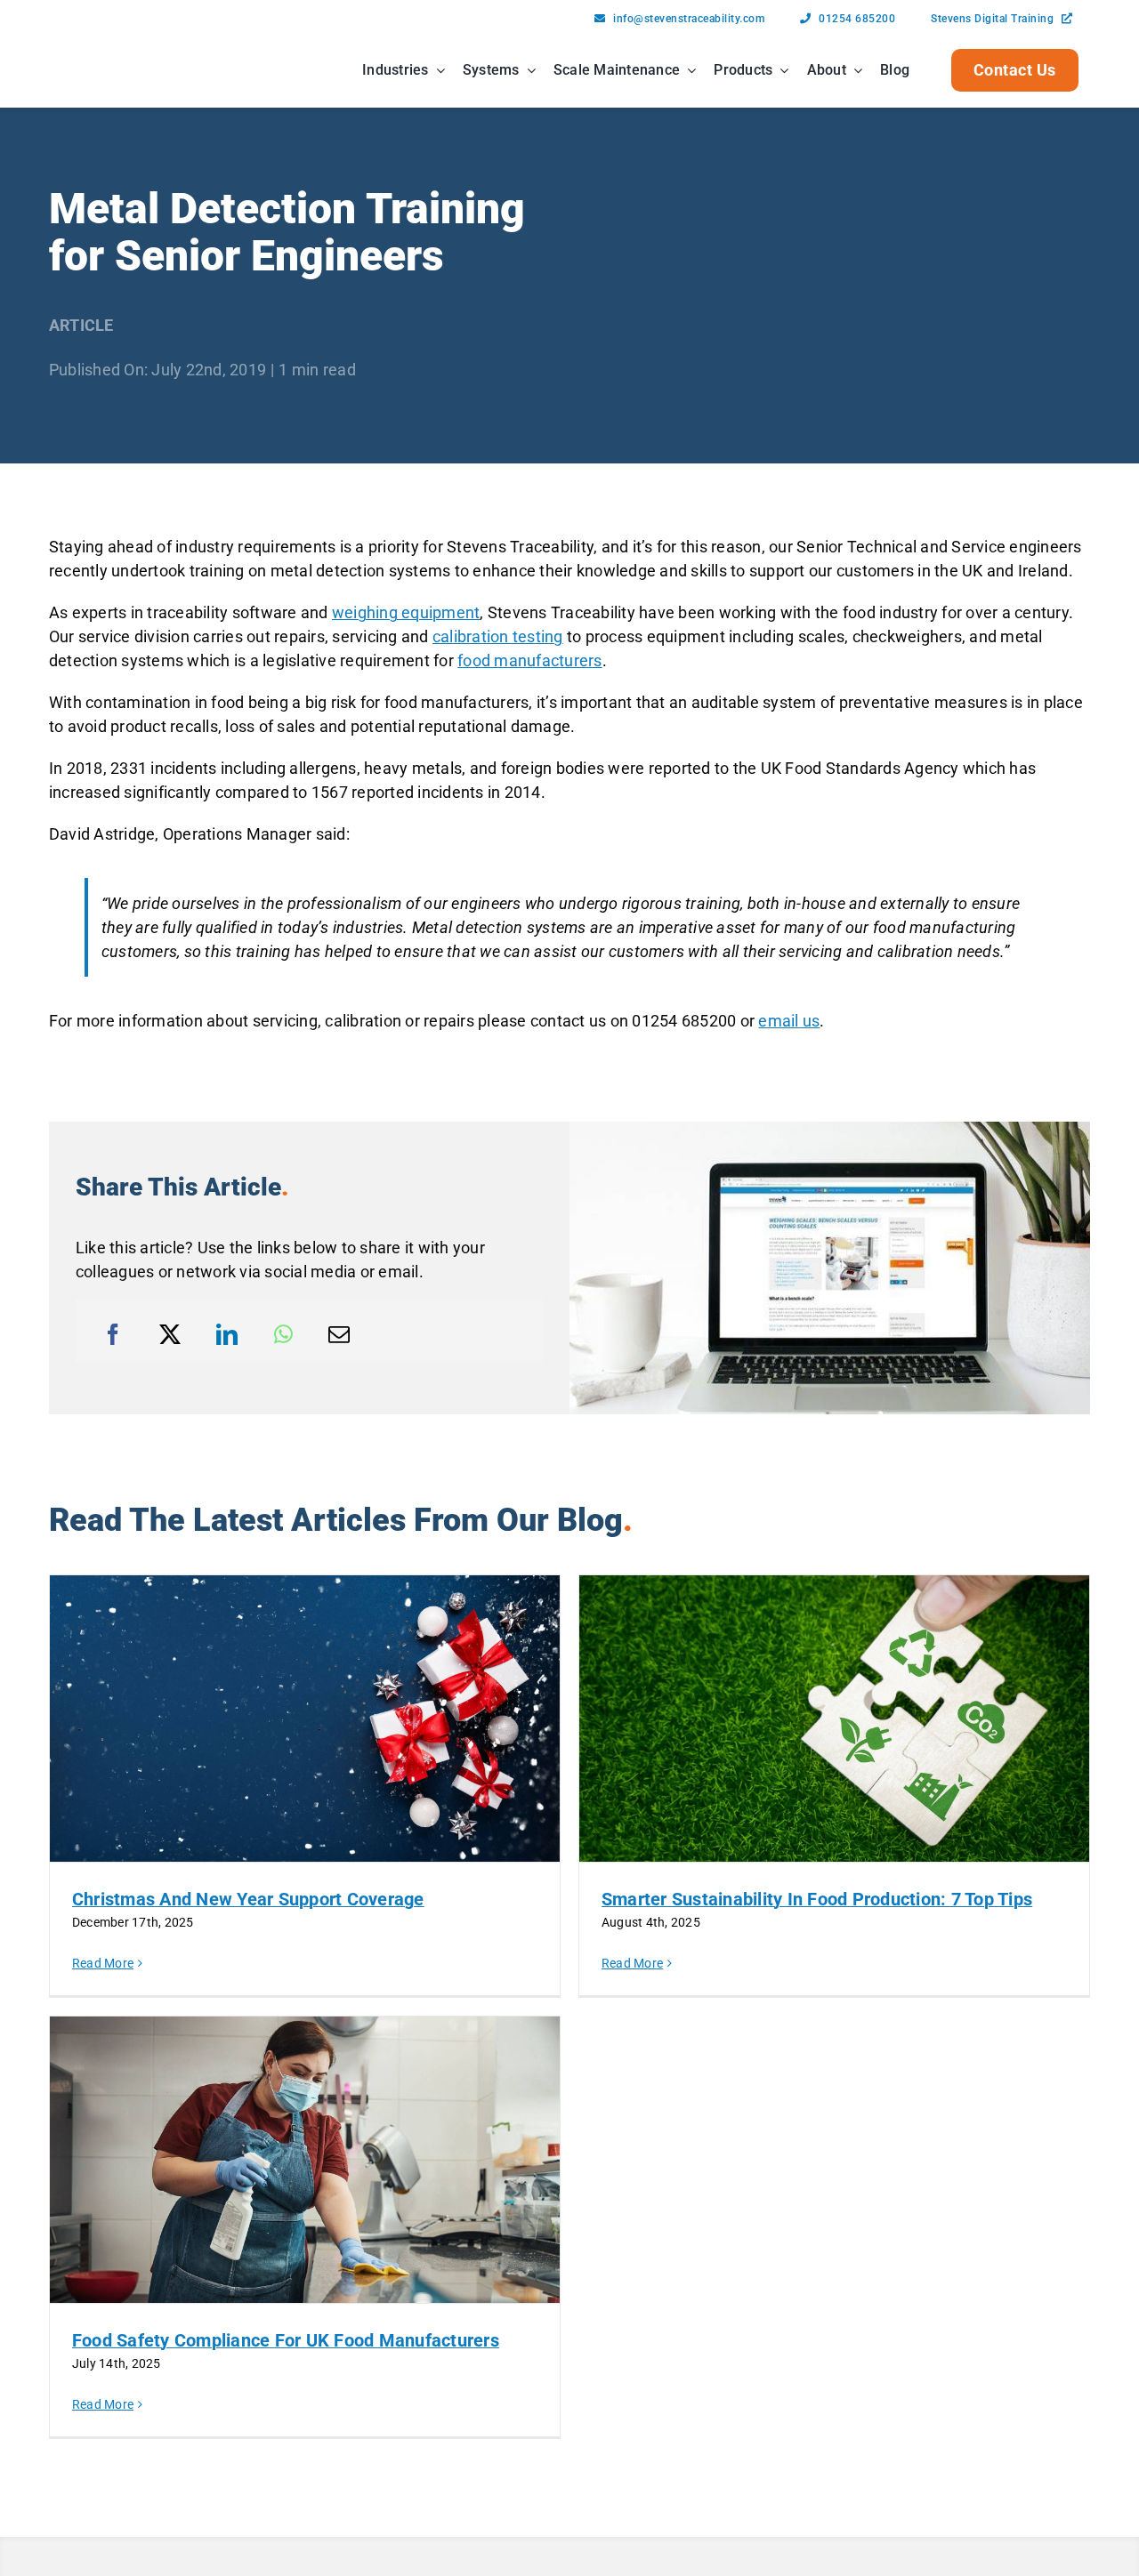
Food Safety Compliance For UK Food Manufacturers (286, 2340)
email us (789, 1021)
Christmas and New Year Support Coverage (248, 1899)
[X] (170, 1334)
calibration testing (498, 636)
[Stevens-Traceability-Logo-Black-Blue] (105, 49)
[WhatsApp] (283, 1334)
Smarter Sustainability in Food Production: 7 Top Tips (817, 1899)
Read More (103, 1963)
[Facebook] (113, 1334)
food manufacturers (530, 660)
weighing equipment (406, 612)
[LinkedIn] (227, 1334)
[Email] (339, 1334)
